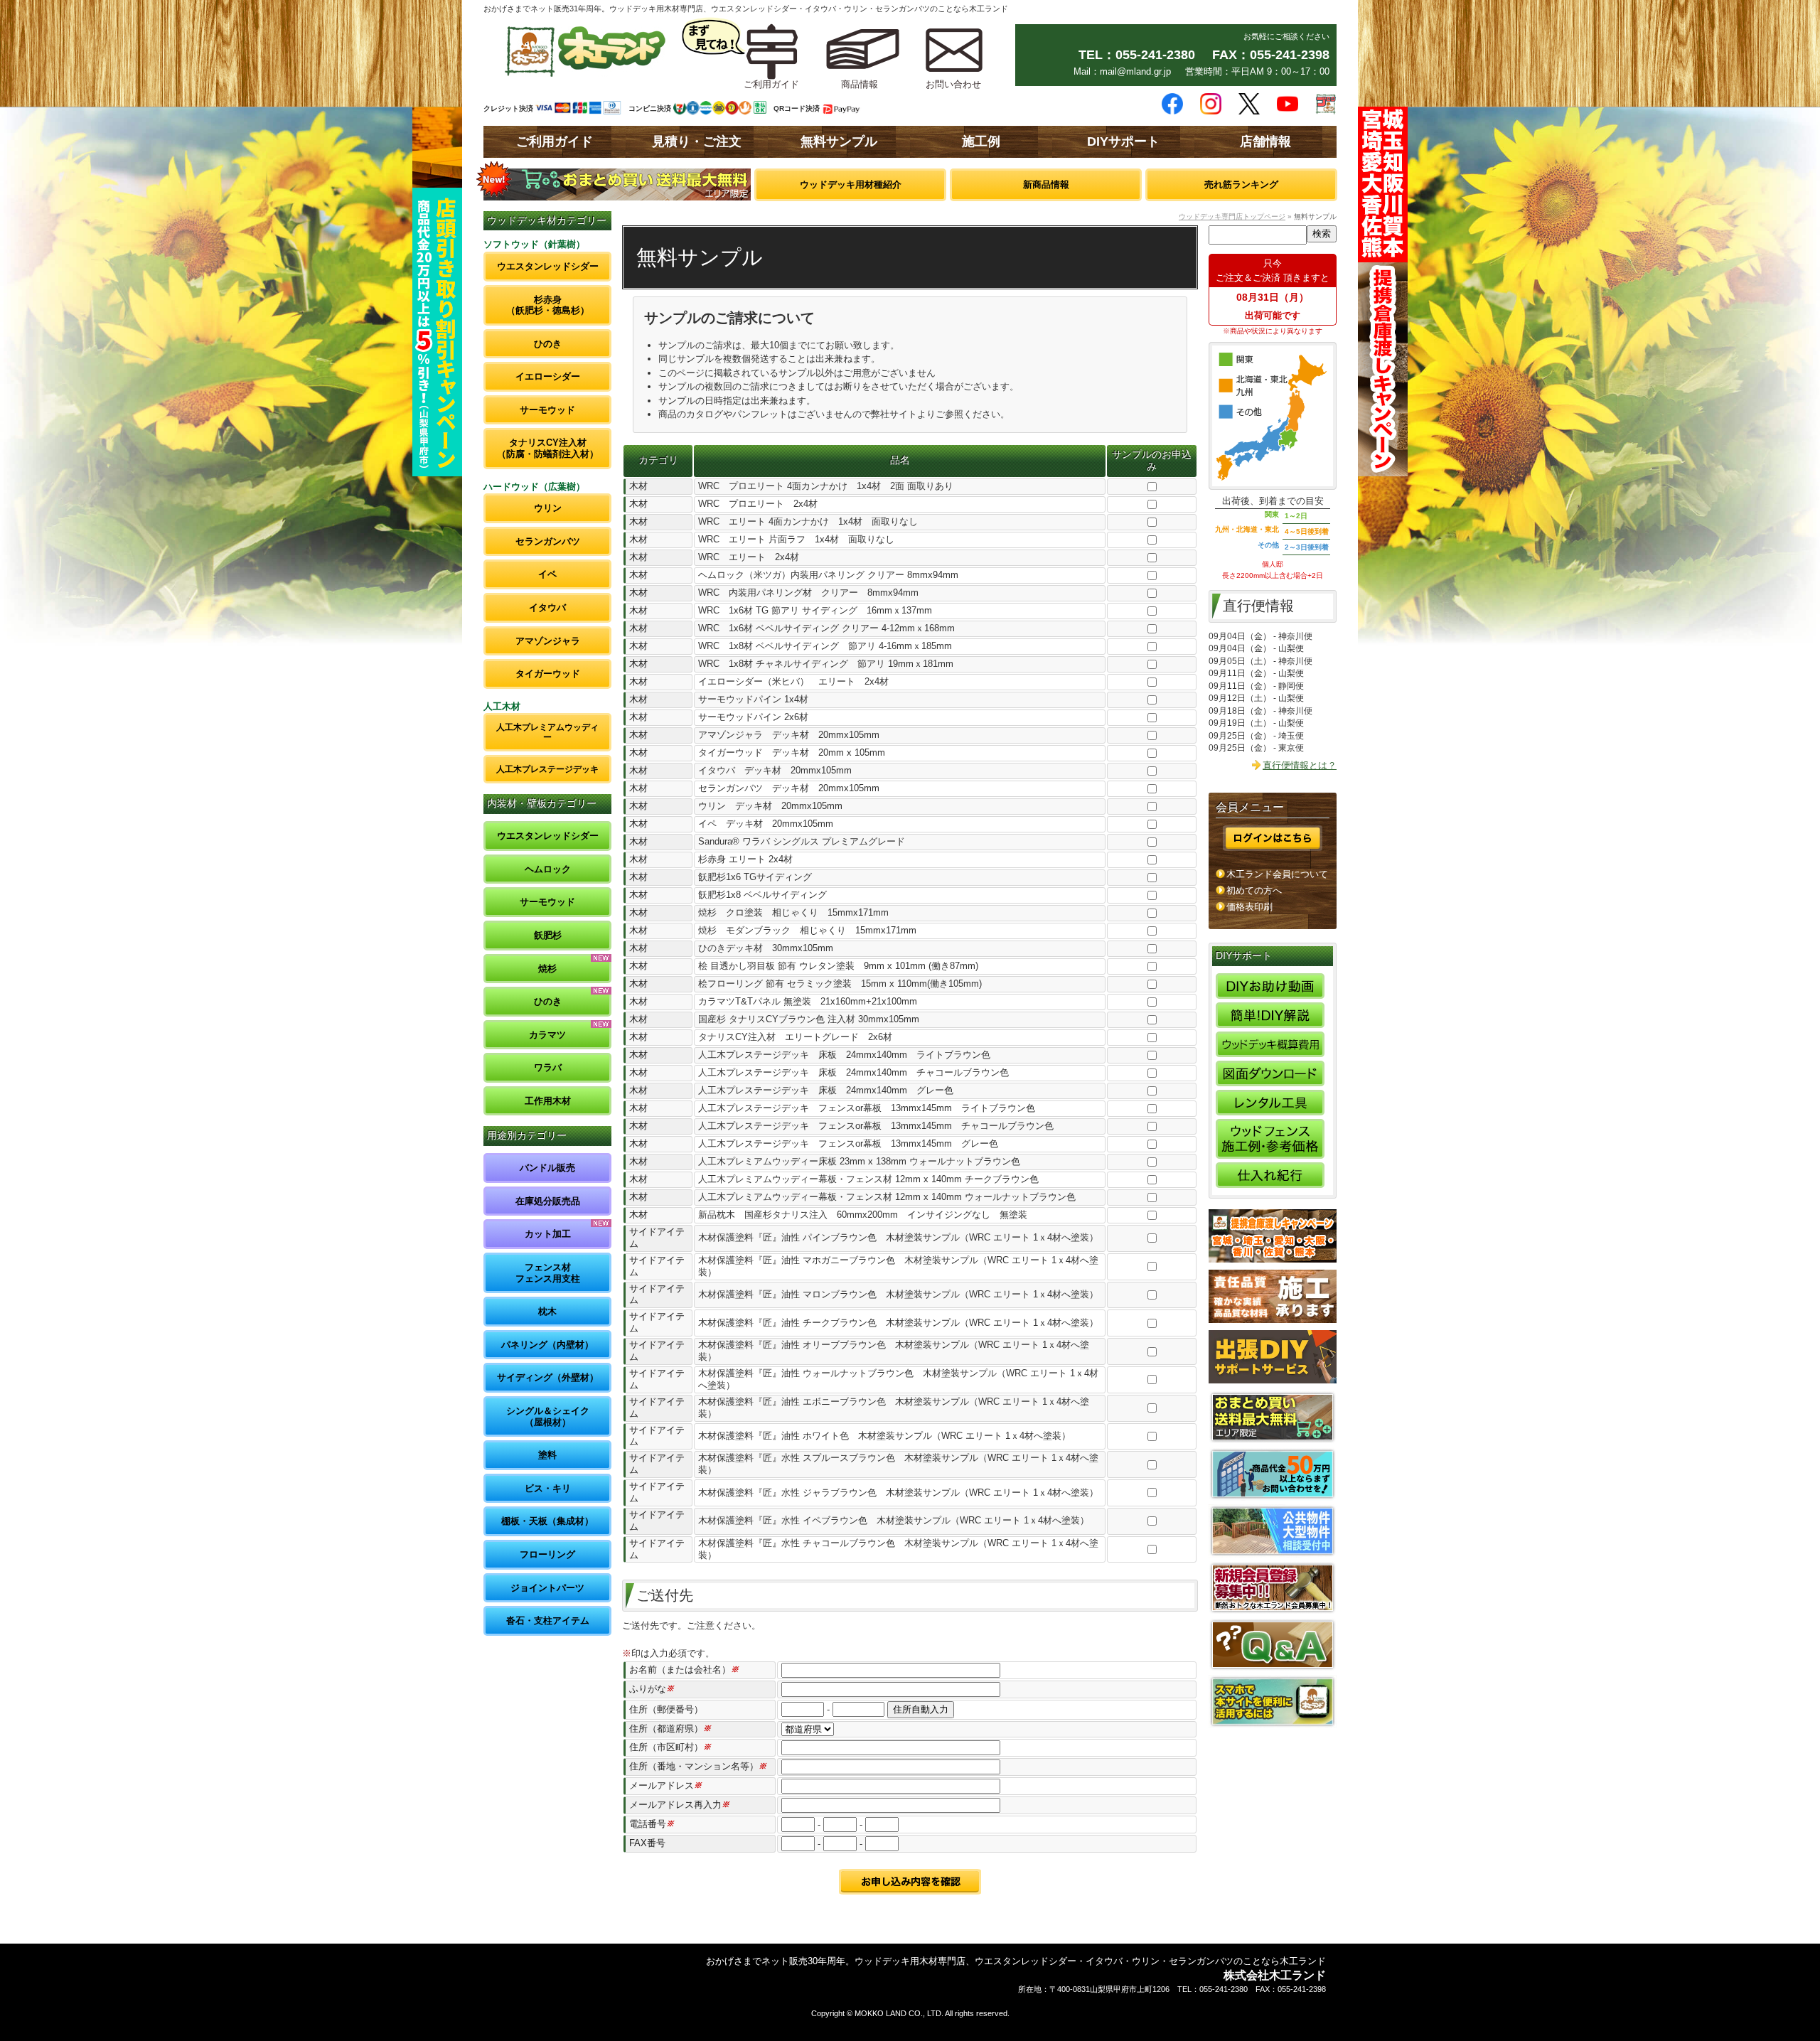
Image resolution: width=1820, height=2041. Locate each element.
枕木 (547, 1311)
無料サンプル (839, 141)
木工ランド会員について (1277, 874)
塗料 (547, 1455)
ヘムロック (548, 869)
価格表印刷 (1249, 907)
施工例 (981, 141)
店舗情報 (1265, 141)
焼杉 (547, 969)
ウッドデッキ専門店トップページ (1232, 216)
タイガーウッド (548, 674)
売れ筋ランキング (1241, 184)
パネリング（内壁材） (547, 1345)
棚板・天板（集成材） (547, 1521)
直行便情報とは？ (1300, 765)
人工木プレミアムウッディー (547, 732)
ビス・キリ (548, 1488)
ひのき (548, 344)
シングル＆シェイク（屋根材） (548, 1416)
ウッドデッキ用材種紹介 (851, 184)
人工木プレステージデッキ (547, 769)
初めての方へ (1254, 890)
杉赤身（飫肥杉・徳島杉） (548, 305)
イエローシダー (548, 376)
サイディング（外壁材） (548, 1377)
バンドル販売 (547, 1168)
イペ (547, 574)
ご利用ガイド (555, 141)
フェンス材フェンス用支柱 (548, 1273)
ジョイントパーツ (547, 1588)
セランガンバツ (548, 541)
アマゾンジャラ (548, 641)
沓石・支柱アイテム (548, 1621)
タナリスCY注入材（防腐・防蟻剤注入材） (548, 448)
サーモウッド (547, 410)
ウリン (548, 508)
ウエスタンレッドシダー (548, 266)
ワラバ (548, 1067)
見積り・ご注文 (697, 141)
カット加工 (548, 1234)
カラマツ (547, 1035)
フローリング (547, 1554)
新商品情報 (1046, 184)
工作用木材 (548, 1101)
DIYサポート (1123, 141)
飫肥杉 (548, 935)
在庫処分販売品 (548, 1201)
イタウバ (547, 607)
